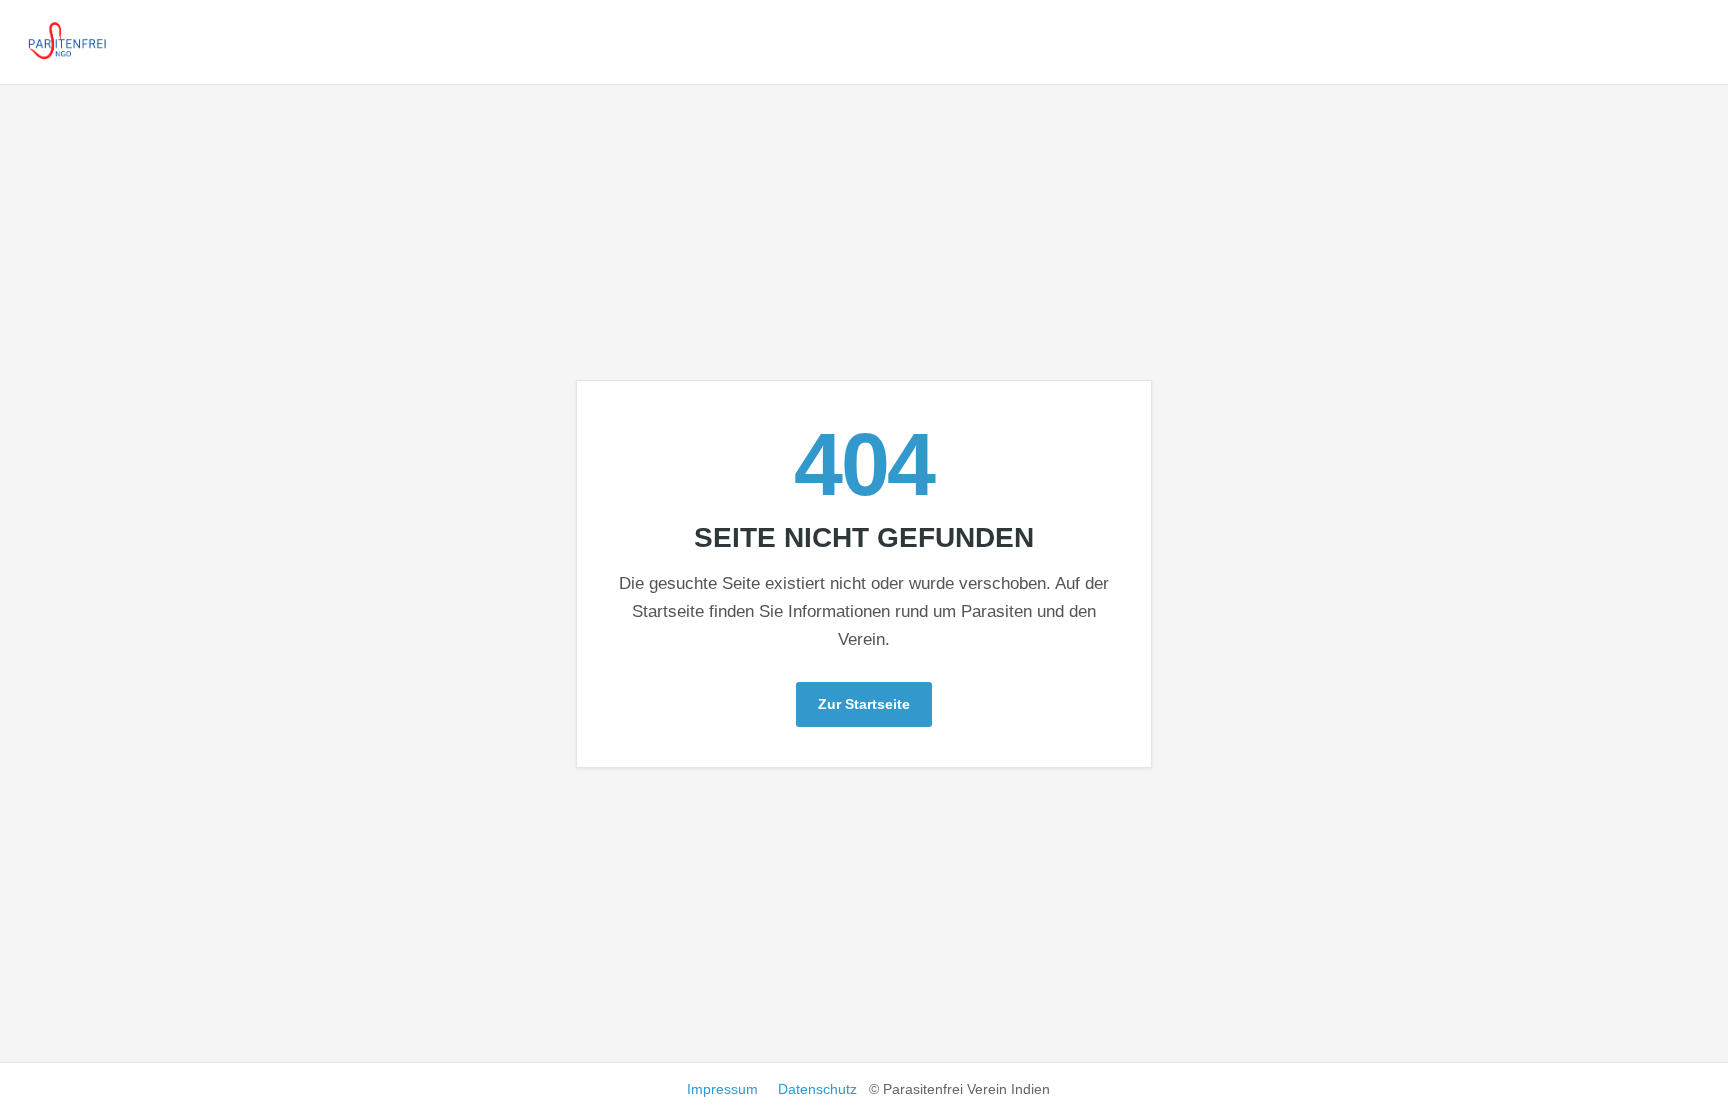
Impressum (722, 1089)
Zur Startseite (864, 704)
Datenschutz (817, 1089)
